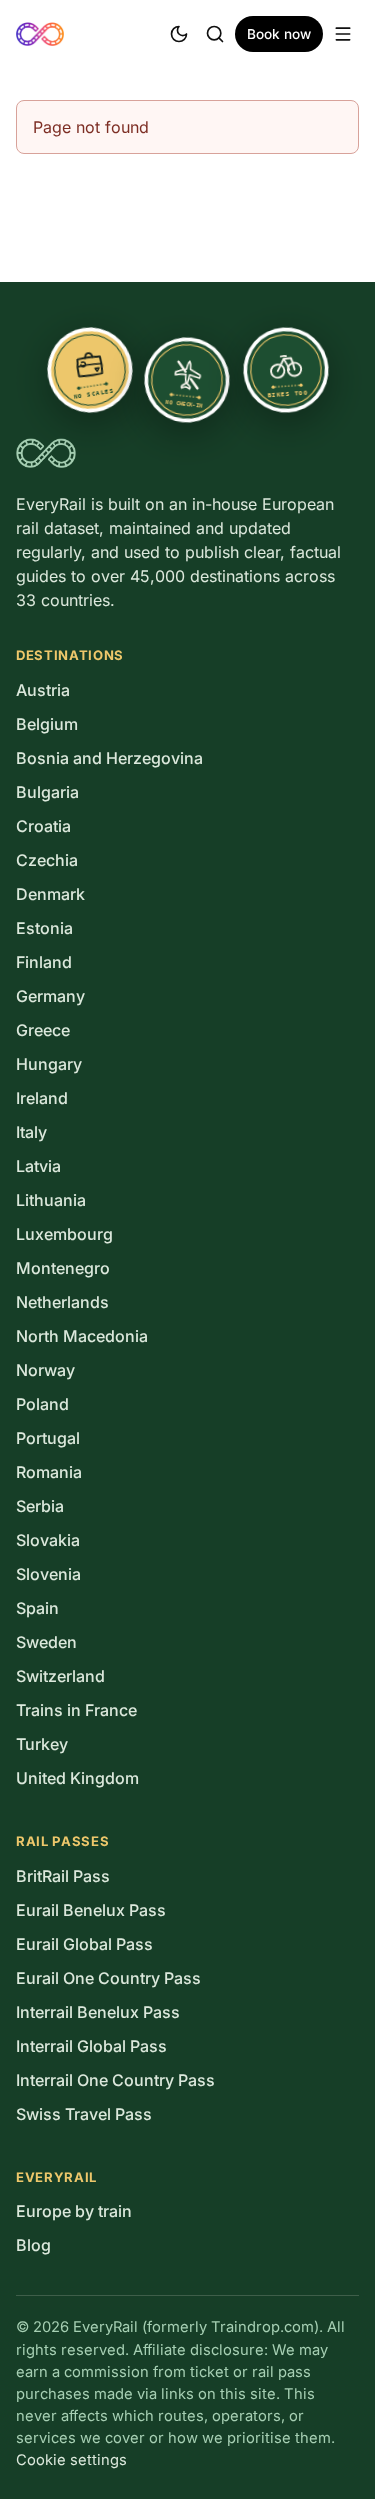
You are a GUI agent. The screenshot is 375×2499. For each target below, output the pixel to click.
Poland (42, 1404)
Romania (49, 1472)
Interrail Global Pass (91, 2046)
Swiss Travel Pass (84, 2114)
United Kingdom (77, 1778)
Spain (37, 1608)
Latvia (38, 1166)
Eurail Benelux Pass (91, 1910)
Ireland (42, 1098)
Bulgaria (47, 792)
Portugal (48, 1438)
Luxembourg (64, 1234)
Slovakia (48, 1540)
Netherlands (62, 1302)
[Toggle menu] (343, 34)
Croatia (43, 826)
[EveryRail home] (40, 34)
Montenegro (63, 1268)
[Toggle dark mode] (179, 34)
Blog (33, 2245)
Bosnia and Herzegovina (109, 758)
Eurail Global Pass (84, 1944)
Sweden (46, 1642)
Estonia (44, 928)
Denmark (50, 894)
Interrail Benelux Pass (98, 2012)
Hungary (49, 1064)
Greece (43, 1030)
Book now (279, 34)
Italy (31, 1132)
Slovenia (48, 1574)
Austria (43, 690)
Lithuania (51, 1200)
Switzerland (60, 1676)
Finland (44, 962)
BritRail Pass (63, 1876)
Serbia (40, 1506)
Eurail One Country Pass (108, 1978)
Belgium (47, 724)
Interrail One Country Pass (115, 2080)
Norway (45, 1370)
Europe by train (74, 2211)
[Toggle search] (215, 34)
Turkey (42, 1744)
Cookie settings (71, 2460)
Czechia (47, 860)
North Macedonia (82, 1336)
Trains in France (76, 1710)
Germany (50, 996)
